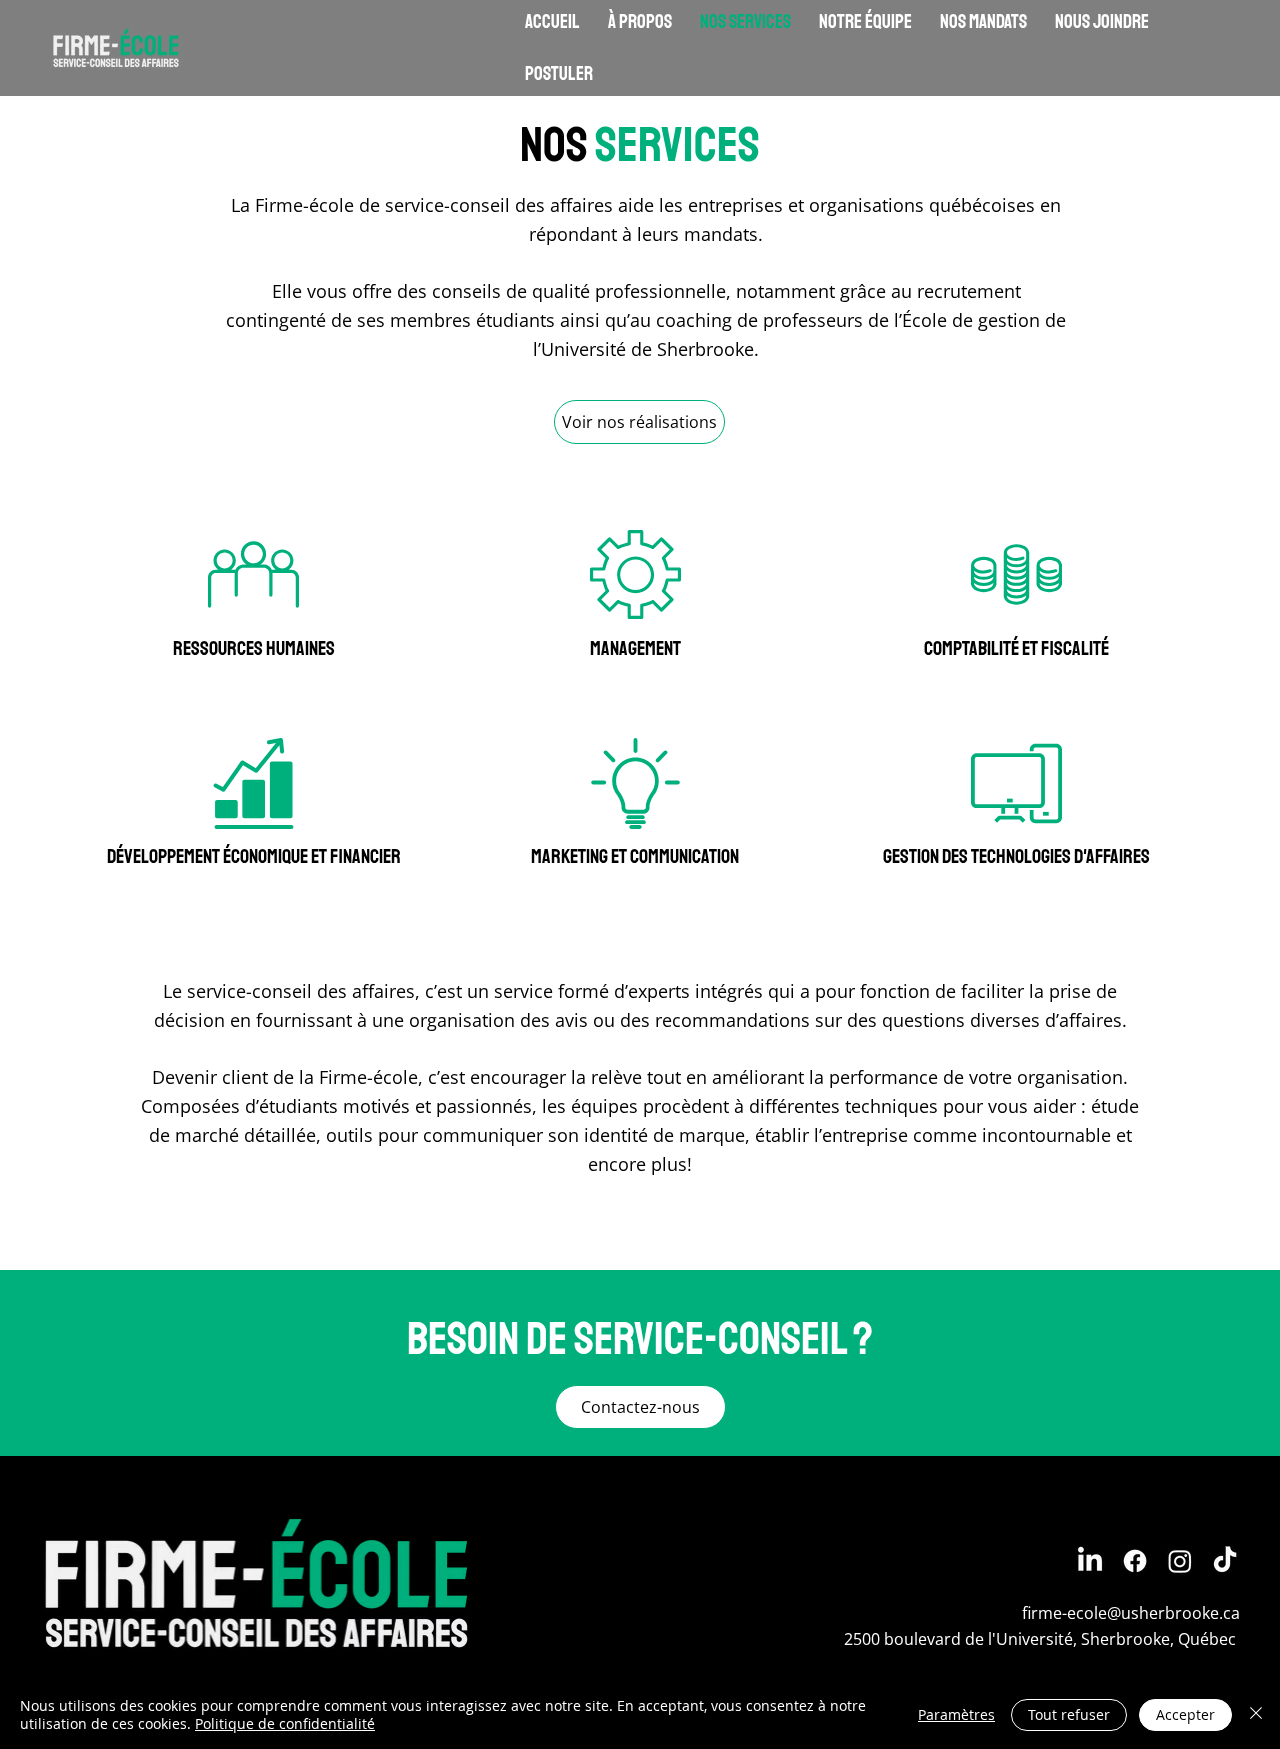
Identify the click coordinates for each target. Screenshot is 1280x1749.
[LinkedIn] (1090, 1561)
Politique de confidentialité (285, 1723)
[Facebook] (1135, 1561)
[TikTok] (1225, 1561)
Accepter (1185, 1714)
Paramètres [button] (956, 1714)
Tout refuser (1069, 1714)
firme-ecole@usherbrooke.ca (1131, 1613)
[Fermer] (1256, 1715)
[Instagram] (1180, 1561)
